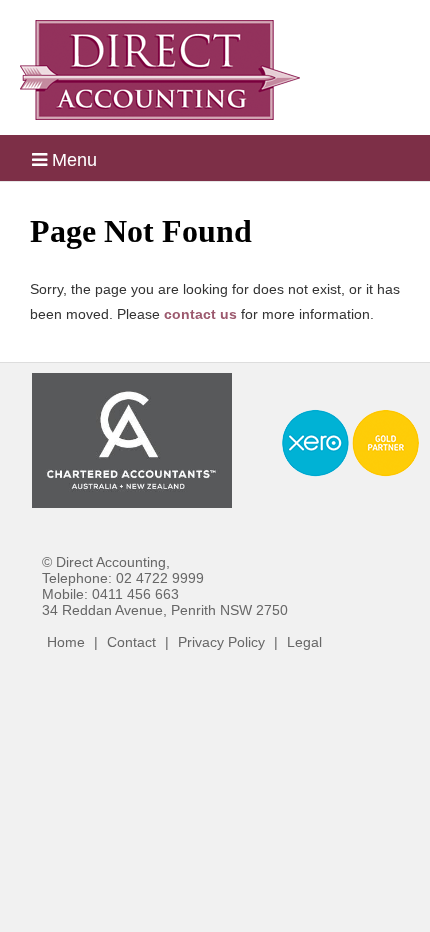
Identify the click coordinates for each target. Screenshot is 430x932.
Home (66, 642)
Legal (304, 642)
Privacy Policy (221, 642)
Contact (131, 642)
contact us (200, 314)
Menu (72, 160)
